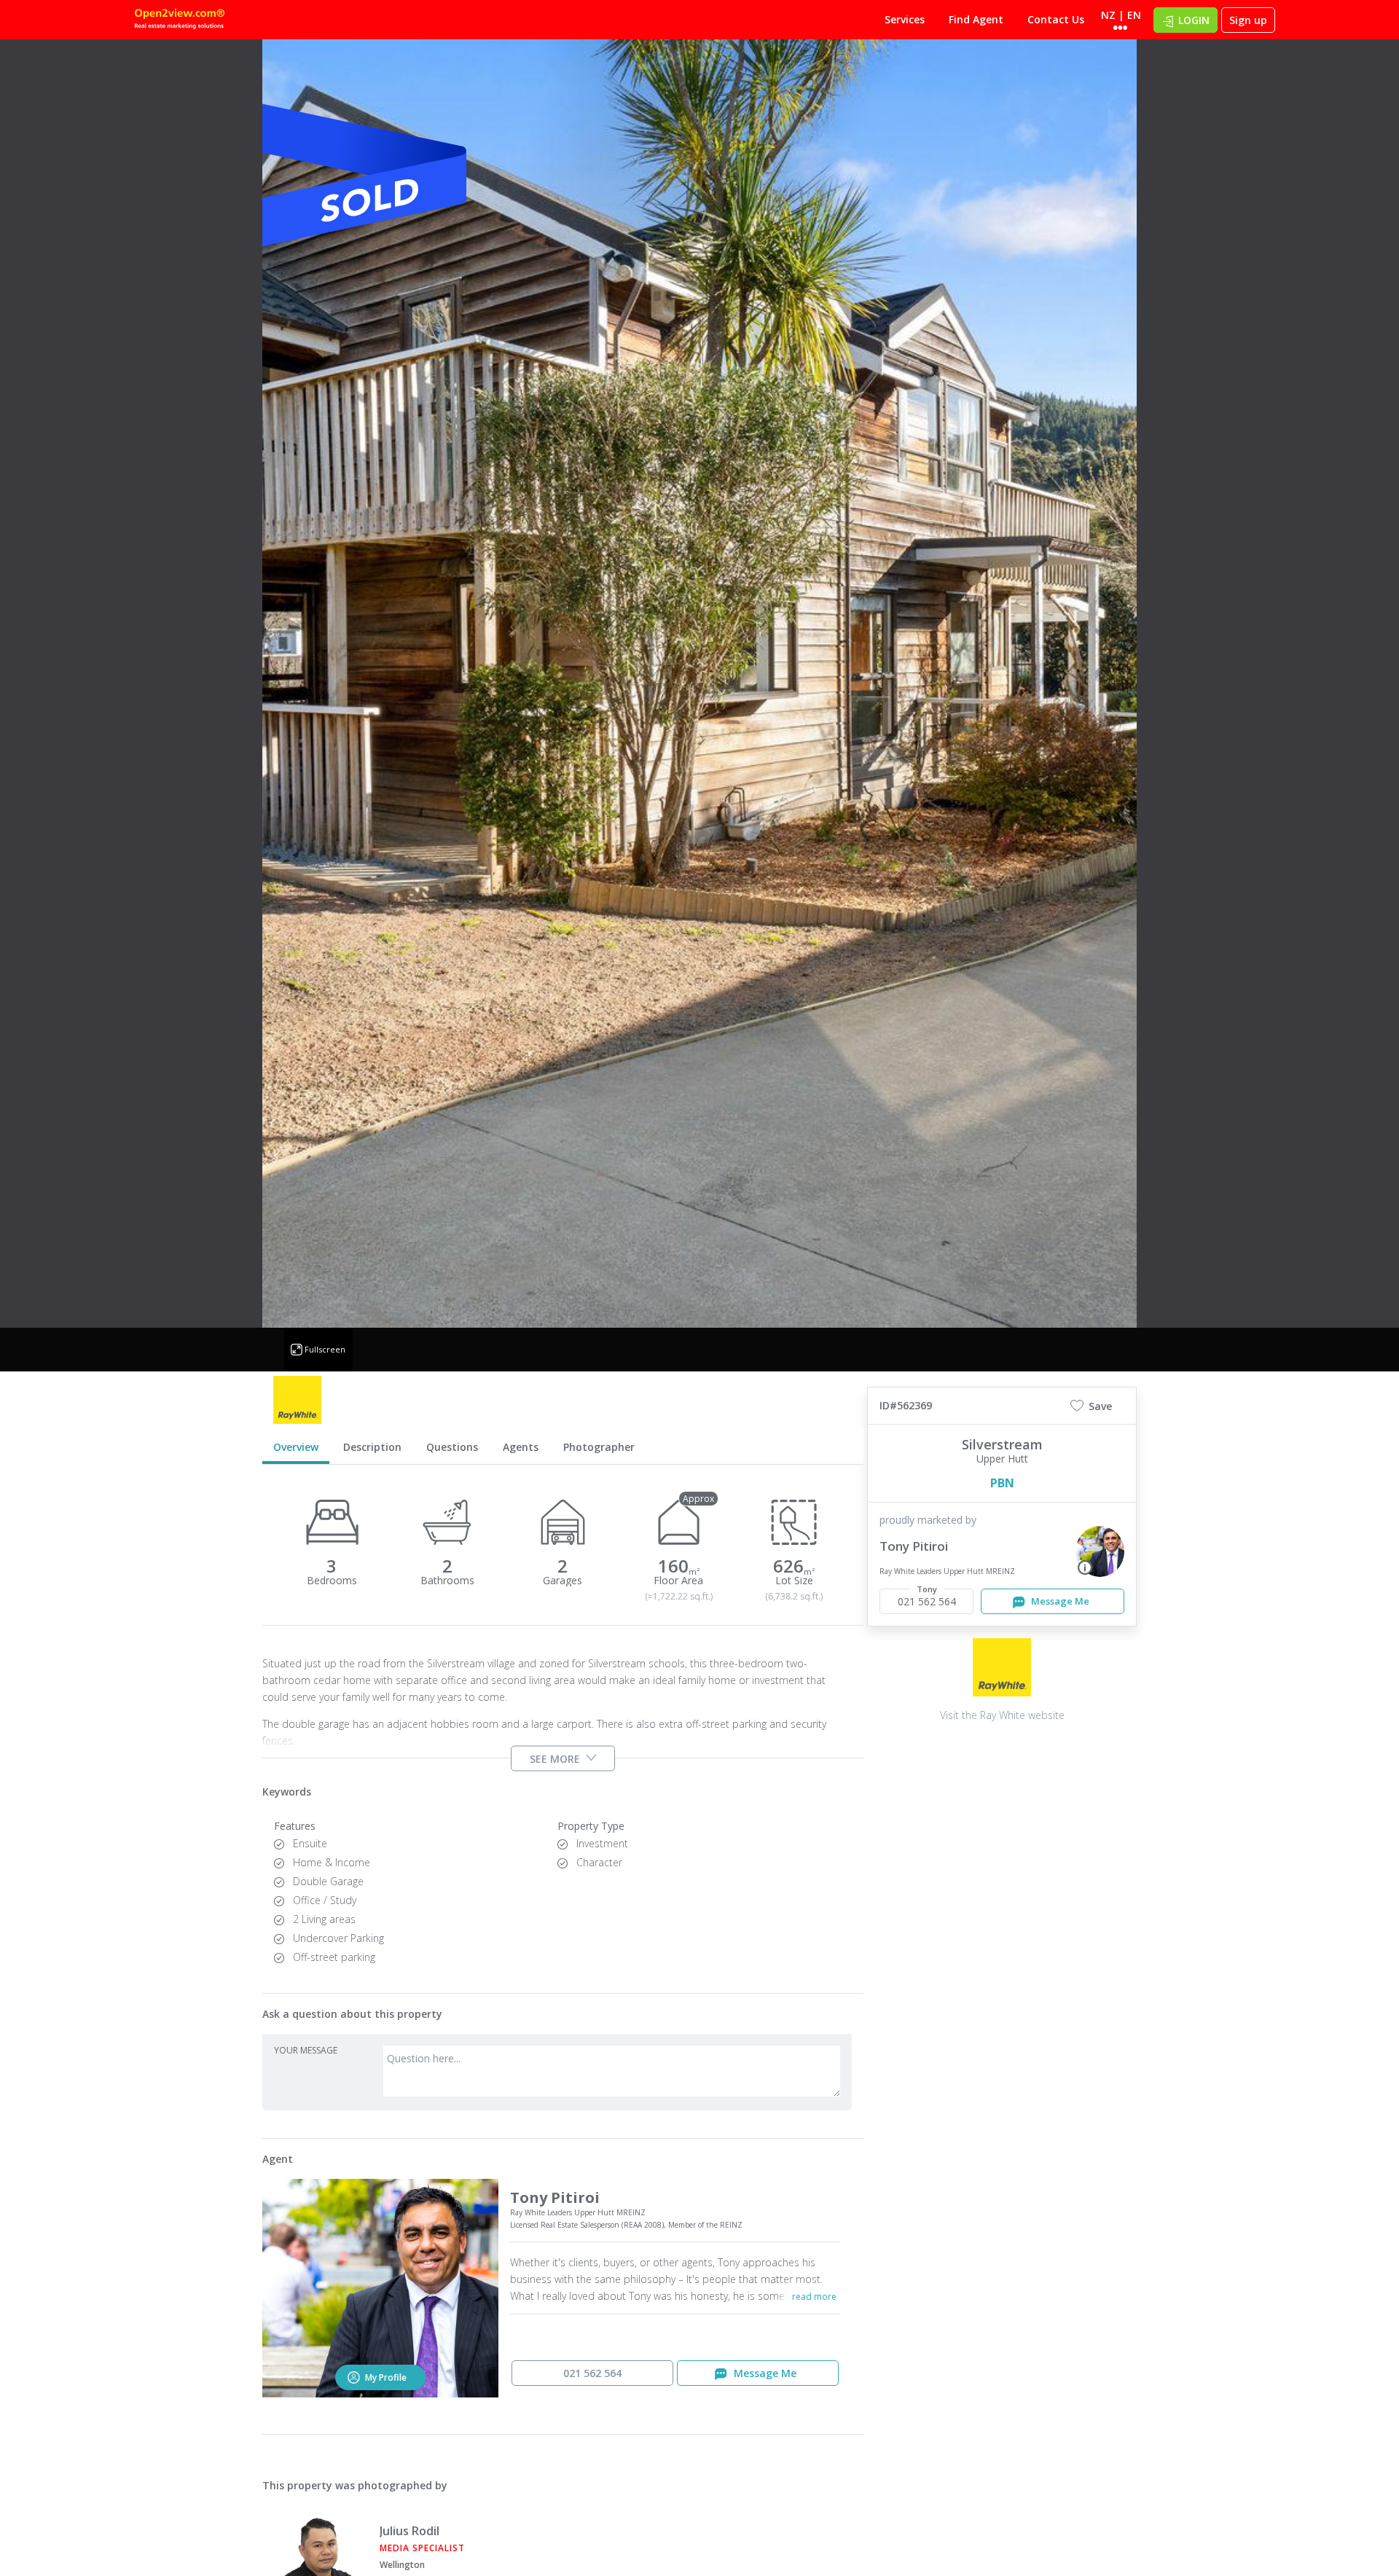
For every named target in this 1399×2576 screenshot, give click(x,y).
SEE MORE (555, 1758)
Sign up (1248, 20)
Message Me (1059, 1601)
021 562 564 (592, 2373)
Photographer (599, 1447)
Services (905, 19)
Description (372, 1447)
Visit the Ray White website (1002, 1715)
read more (814, 2297)
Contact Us (1056, 19)
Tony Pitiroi (914, 1546)
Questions (452, 1447)
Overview (296, 1447)
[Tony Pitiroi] (1100, 1551)
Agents (521, 1447)
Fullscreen (325, 1349)
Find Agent (976, 19)
